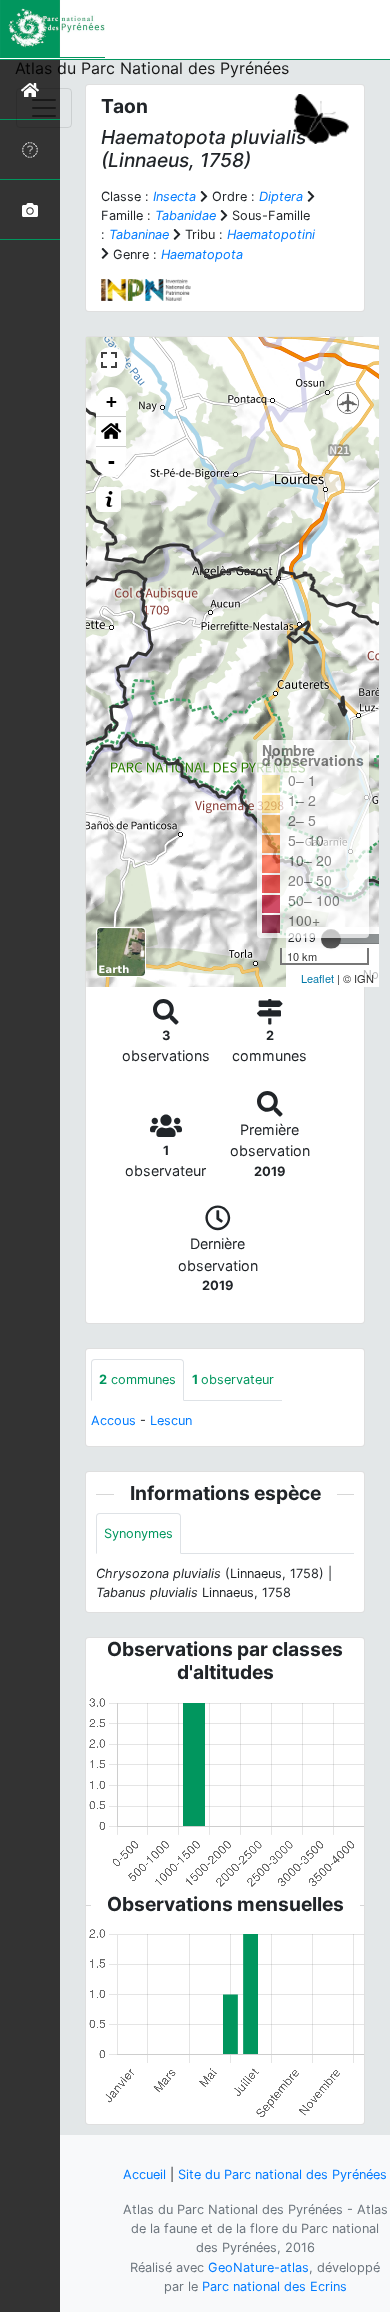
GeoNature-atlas (258, 2267)
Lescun (171, 1420)
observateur (233, 1379)
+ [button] (111, 401)
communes (137, 1379)
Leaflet (317, 978)
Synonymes (138, 1533)
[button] (111, 432)
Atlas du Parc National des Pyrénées (152, 68)
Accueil (144, 2174)
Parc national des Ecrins (274, 2286)
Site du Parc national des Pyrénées (282, 2174)
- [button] (111, 461)
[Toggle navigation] (44, 108)
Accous (113, 1420)
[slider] (331, 939)
